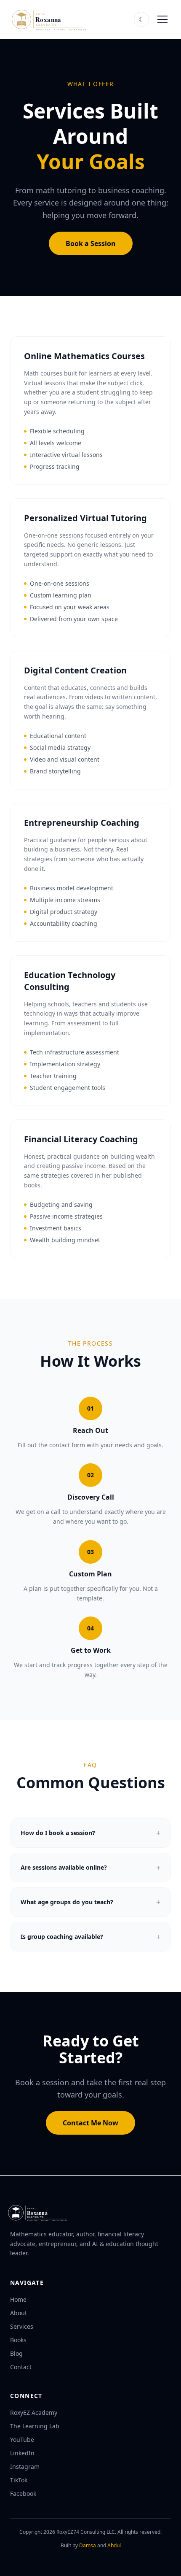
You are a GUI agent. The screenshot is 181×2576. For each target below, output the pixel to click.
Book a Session (91, 243)
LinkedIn (22, 2453)
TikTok (19, 2480)
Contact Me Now (90, 2123)
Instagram (25, 2467)
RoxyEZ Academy (34, 2412)
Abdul (114, 2545)
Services (22, 2326)
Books (18, 2340)
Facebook (23, 2494)
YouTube (22, 2439)
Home (18, 2299)
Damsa (88, 2545)
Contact (21, 2367)
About (19, 2313)
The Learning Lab (35, 2426)
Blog (16, 2353)
